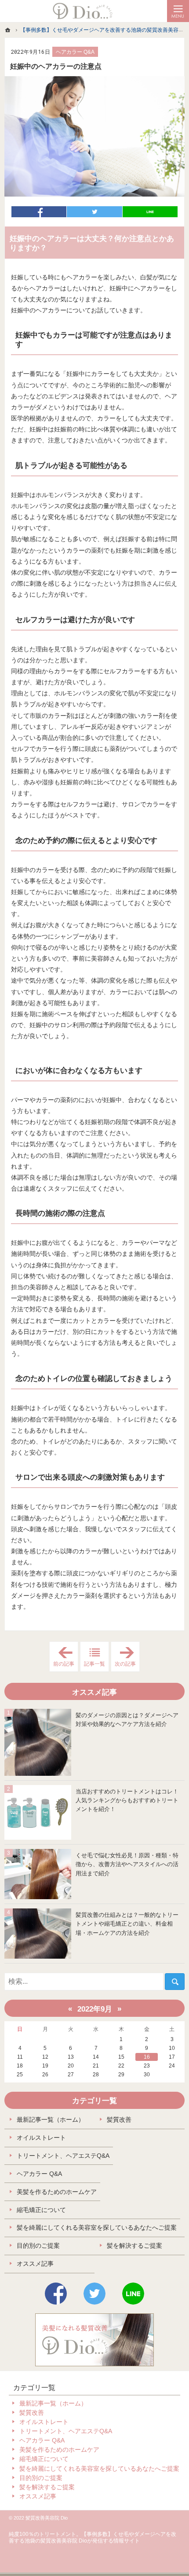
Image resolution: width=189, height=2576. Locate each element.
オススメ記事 (35, 2264)
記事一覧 (94, 1664)
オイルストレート (41, 2138)
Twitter (94, 2294)
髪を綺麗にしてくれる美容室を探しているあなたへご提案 (97, 2227)
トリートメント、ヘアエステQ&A (63, 2156)
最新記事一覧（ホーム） (51, 2119)
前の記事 (66, 1657)
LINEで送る (150, 212)
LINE (133, 2294)
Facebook (56, 2294)
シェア (39, 212)
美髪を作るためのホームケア (57, 2192)
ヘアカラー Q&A (75, 52)
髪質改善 (119, 2119)
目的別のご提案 (38, 2246)
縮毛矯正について (41, 2210)
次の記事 (127, 1657)
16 (147, 2057)
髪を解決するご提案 (134, 2246)
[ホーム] (8, 30)
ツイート (94, 212)
